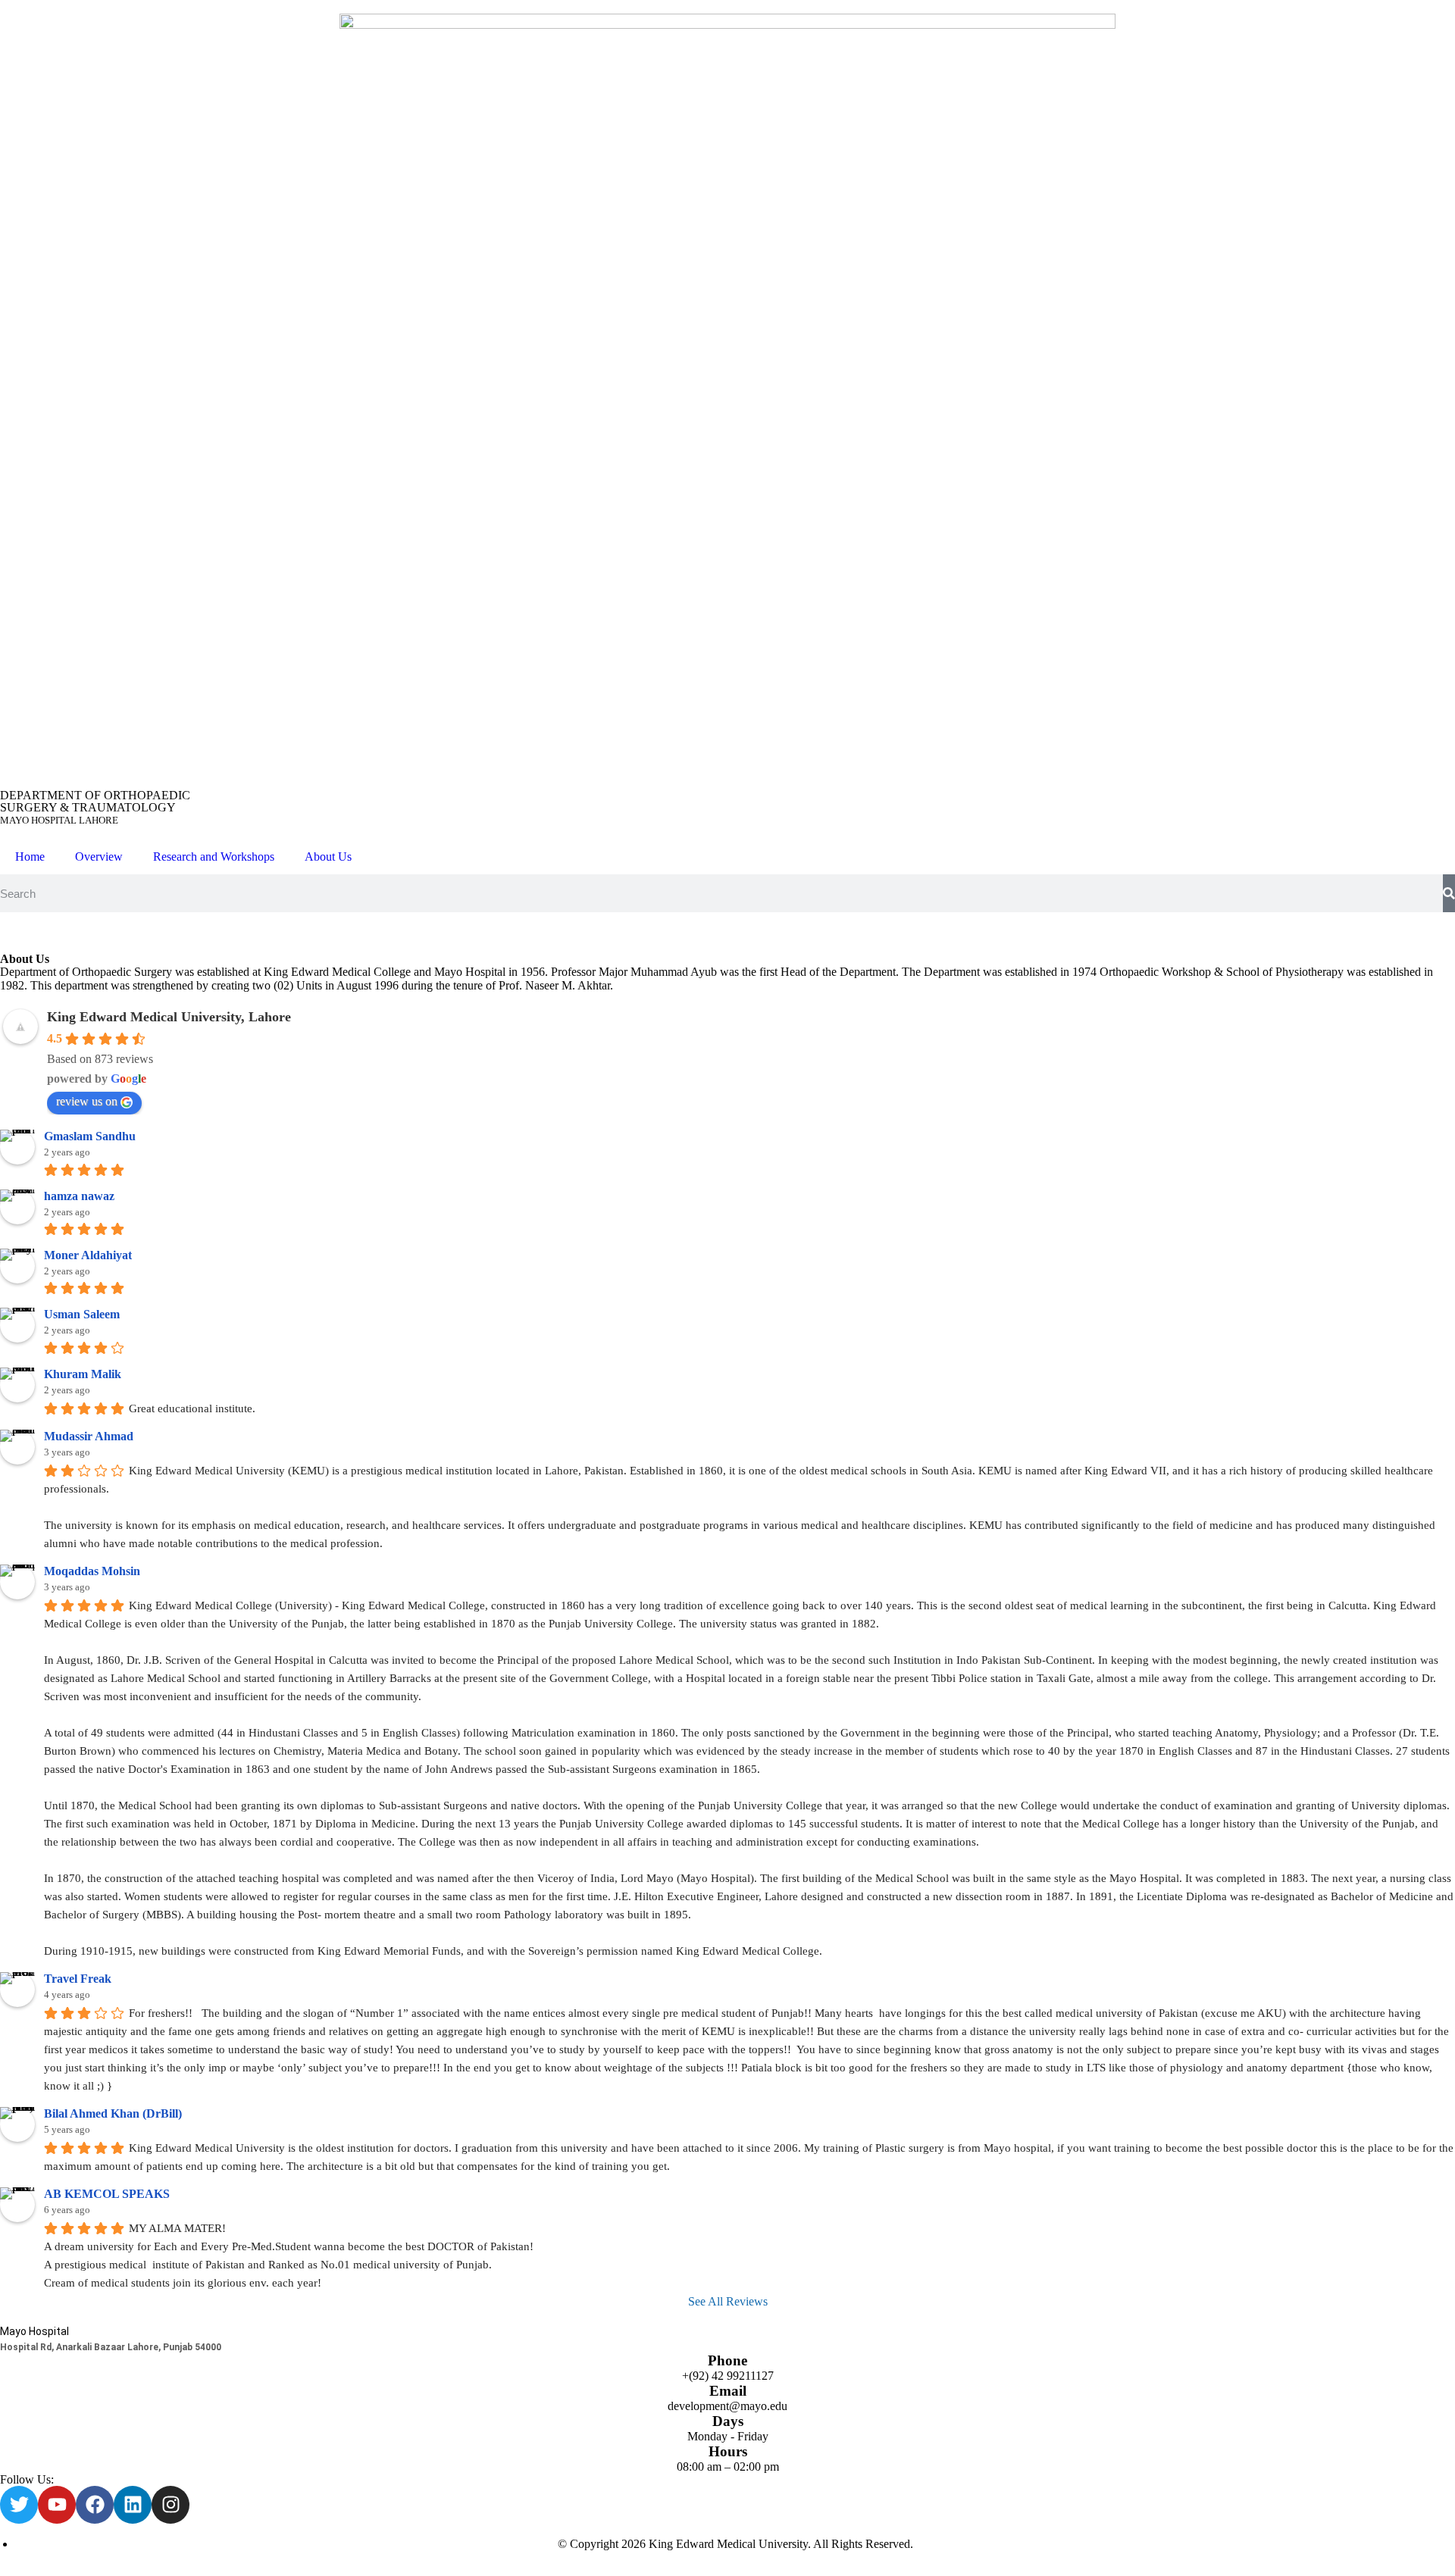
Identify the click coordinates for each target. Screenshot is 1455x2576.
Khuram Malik (83, 1374)
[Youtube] (57, 2505)
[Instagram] (171, 2505)
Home (30, 857)
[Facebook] (95, 2505)
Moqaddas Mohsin (92, 1571)
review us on (87, 1101)
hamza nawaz (79, 1196)
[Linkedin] (133, 2505)
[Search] (1449, 893)
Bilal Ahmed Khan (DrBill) (113, 2113)
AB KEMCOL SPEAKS (107, 2194)
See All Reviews (728, 2301)
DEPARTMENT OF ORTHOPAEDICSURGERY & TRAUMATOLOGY (95, 807)
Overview (99, 857)
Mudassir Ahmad (89, 1436)
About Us (328, 857)
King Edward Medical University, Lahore (169, 1017)
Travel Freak (78, 1979)
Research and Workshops (214, 857)
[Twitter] (19, 2505)
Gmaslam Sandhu (90, 1136)
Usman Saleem (82, 1314)
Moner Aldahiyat (88, 1255)
